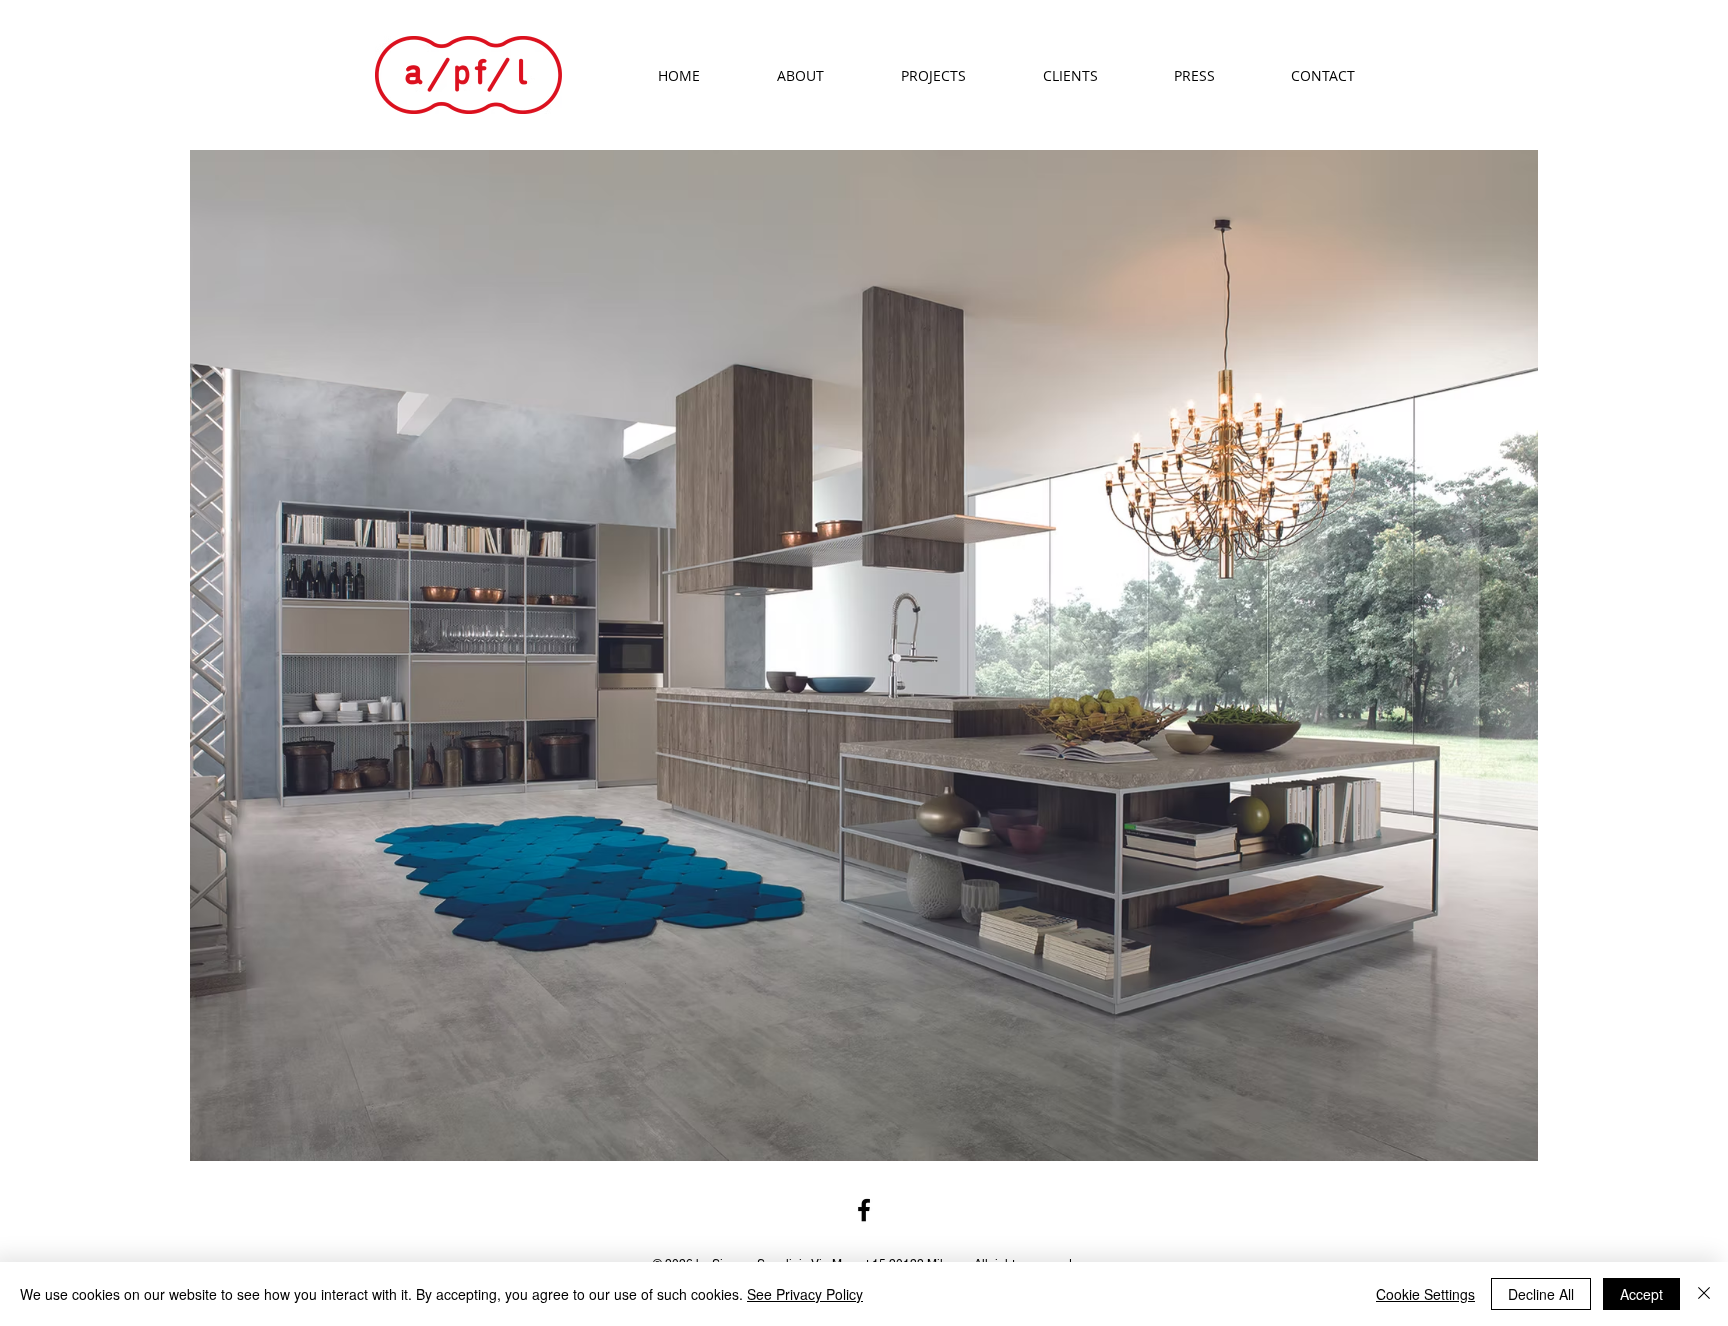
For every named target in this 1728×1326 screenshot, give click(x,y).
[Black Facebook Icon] (864, 1210)
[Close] (1704, 1294)
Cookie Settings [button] (1425, 1294)
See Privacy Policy (805, 1294)
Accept (1641, 1294)
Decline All (1541, 1294)
